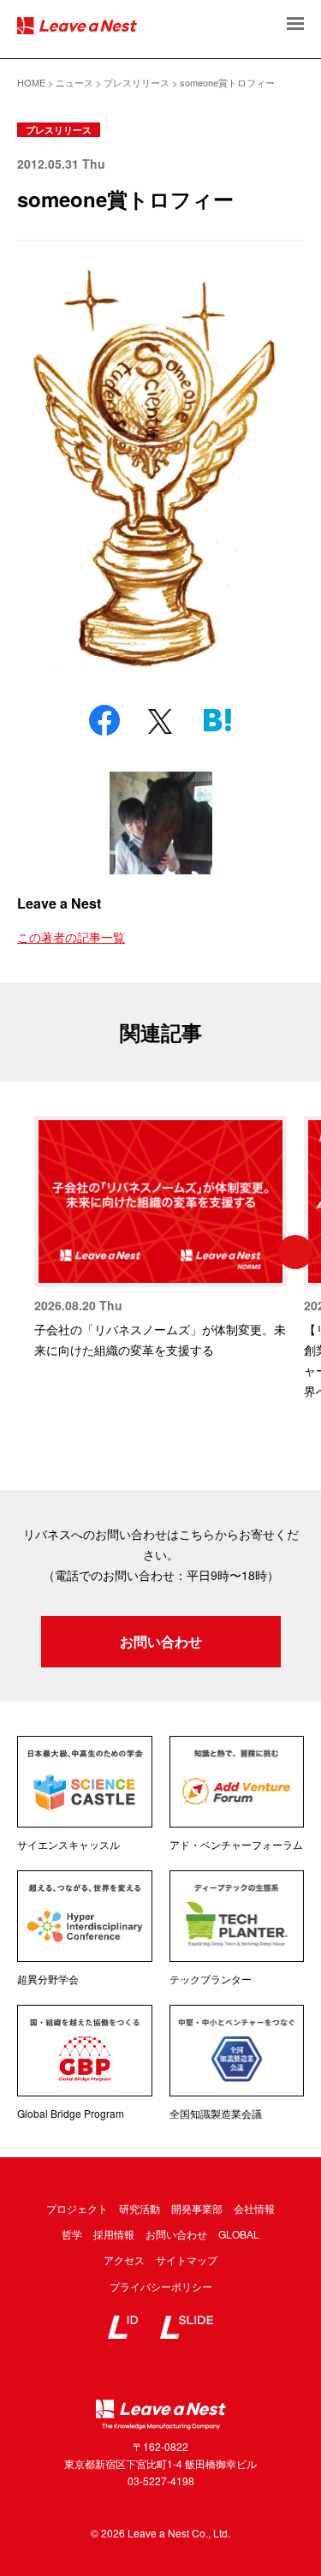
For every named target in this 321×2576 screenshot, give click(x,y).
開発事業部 (197, 2208)
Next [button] (295, 1252)
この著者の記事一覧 (71, 937)
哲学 (72, 2234)
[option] (160, 1238)
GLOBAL (239, 2234)
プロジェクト (77, 2208)
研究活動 (140, 2208)
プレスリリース (59, 130)
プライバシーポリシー (161, 2286)
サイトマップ (187, 2260)
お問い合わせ (161, 1641)
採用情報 (114, 2234)
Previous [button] (26, 1252)
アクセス (124, 2260)
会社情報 (254, 2208)
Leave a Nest (59, 903)
